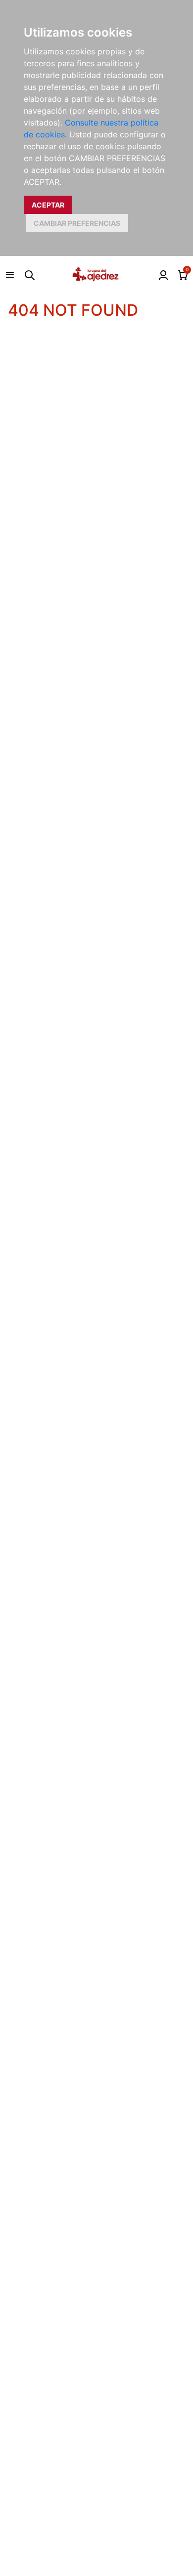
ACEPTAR (48, 205)
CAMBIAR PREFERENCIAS (77, 223)
